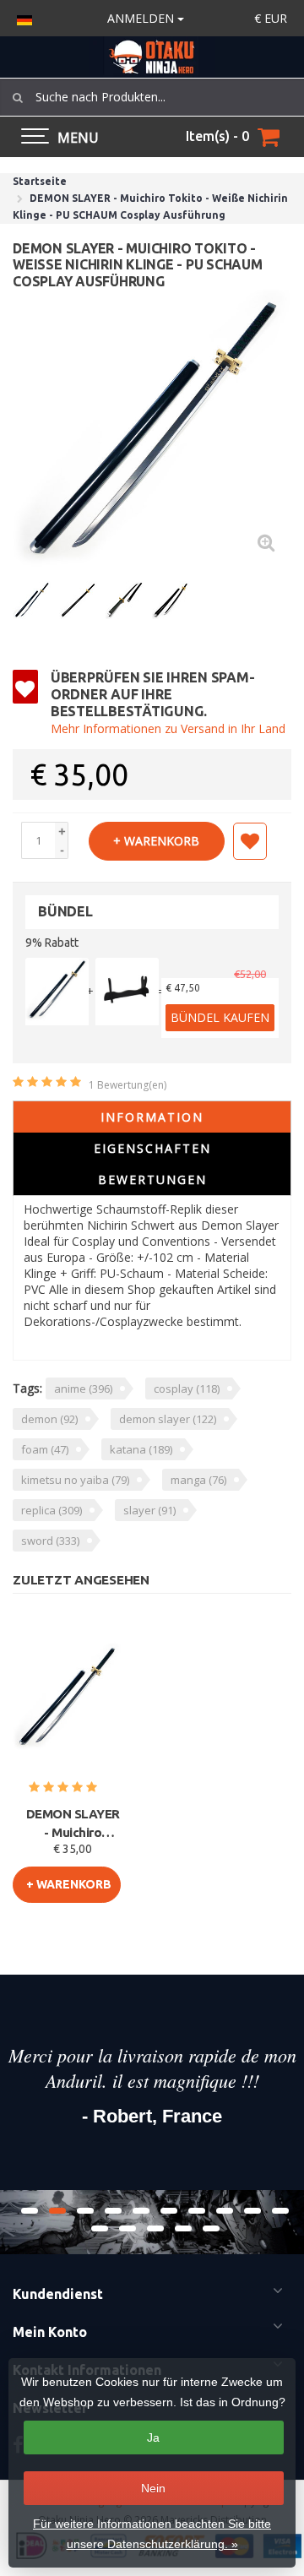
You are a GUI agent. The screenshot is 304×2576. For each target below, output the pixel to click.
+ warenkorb (156, 841)
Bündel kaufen (220, 1017)
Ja (153, 2437)
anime (83, 1389)
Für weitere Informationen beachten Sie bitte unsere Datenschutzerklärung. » (152, 2534)
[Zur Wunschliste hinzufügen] (250, 841)
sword (50, 1541)
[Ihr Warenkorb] (269, 137)
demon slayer (168, 1419)
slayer (149, 1510)
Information (152, 1117)
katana (141, 1449)
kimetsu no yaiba (75, 1480)
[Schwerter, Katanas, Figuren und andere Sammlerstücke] (152, 57)
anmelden (142, 18)
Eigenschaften (152, 1148)
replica (52, 1510)
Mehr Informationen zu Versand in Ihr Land (168, 728)
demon (49, 1419)
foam (45, 1449)
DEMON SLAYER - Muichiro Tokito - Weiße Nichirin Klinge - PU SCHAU (73, 1824)
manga (198, 1480)
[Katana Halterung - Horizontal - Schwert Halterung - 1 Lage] (127, 992)
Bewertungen (152, 1179)
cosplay (187, 1389)
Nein (153, 2488)
